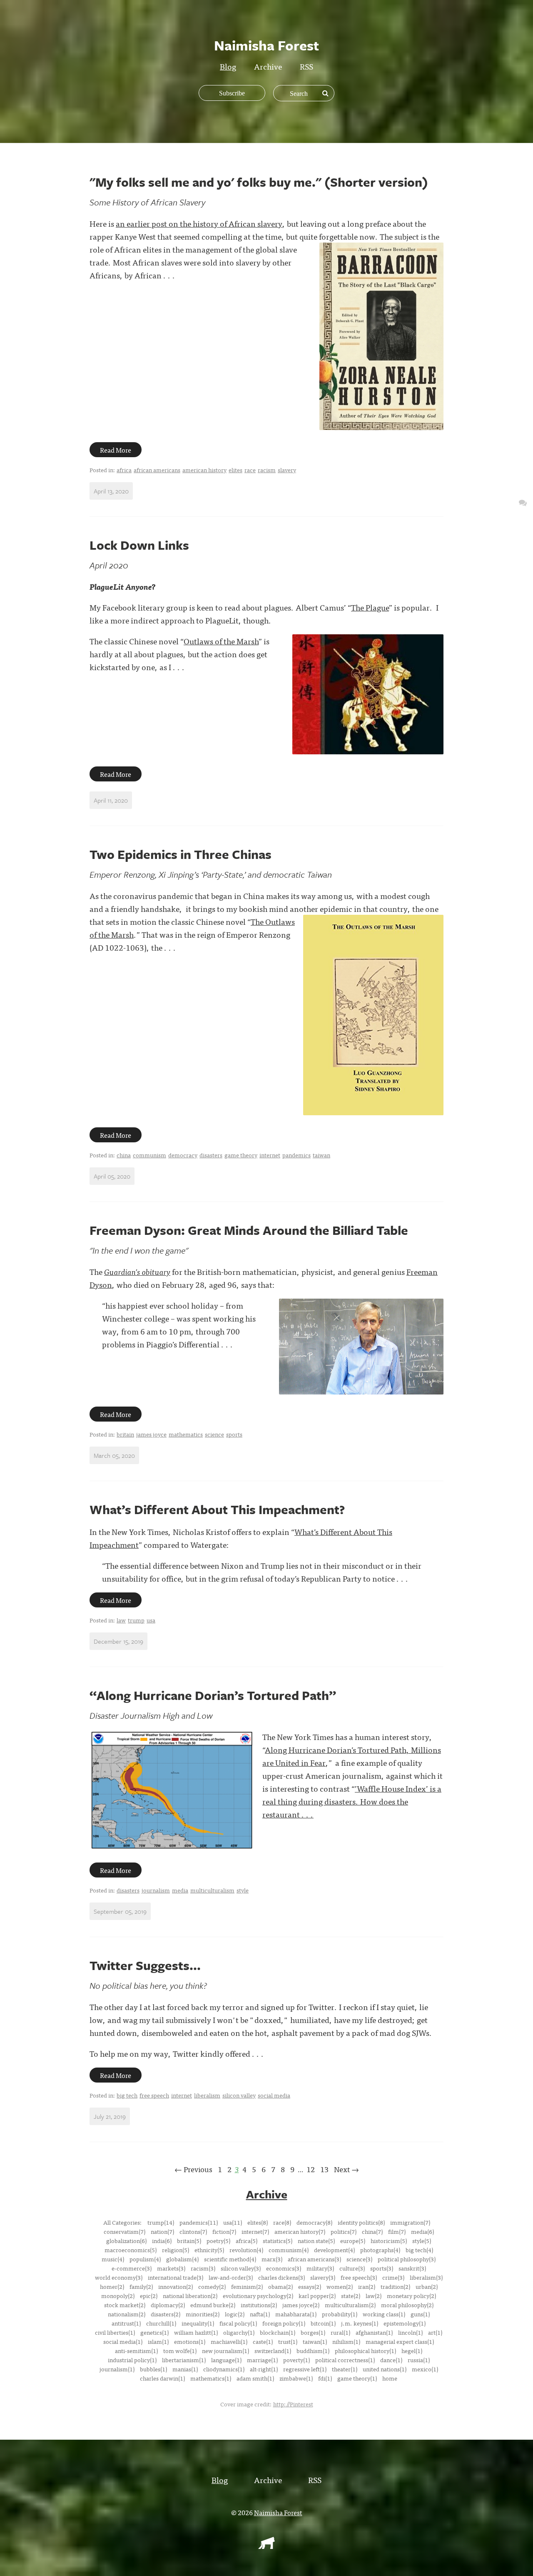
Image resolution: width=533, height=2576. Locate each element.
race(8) (282, 2222)
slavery (287, 470)
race (250, 470)
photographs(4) (380, 2250)
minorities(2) (203, 2314)
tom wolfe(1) (180, 2351)
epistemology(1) (405, 2323)
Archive (268, 66)
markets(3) (171, 2268)
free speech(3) (359, 2277)
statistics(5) (278, 2241)
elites (235, 470)
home (390, 2378)
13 (324, 2169)
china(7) (372, 2231)
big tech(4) (419, 2250)
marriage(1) (262, 2360)
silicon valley (239, 2095)
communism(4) (289, 2250)
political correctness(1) (345, 2360)
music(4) (113, 2259)
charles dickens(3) (281, 2277)
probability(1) (340, 2314)
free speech (154, 2095)
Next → (346, 2169)
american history (204, 470)
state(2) (351, 2296)
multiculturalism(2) (350, 2305)
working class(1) (384, 2314)
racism (267, 470)
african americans (157, 470)
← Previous (193, 2169)
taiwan (321, 1155)
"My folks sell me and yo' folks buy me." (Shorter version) (259, 182)
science (214, 1434)
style (243, 1890)
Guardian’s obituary (137, 1271)
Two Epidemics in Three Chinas (181, 854)
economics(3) (284, 2268)
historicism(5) (389, 2241)
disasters (211, 1155)
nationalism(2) (127, 2314)
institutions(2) (259, 2305)
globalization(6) (126, 2241)
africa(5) (247, 2241)
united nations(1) (385, 2369)
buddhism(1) (313, 2351)
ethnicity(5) (209, 2250)
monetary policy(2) (411, 2296)
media (180, 1890)
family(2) (141, 2286)
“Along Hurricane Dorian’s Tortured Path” (213, 1695)
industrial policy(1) (132, 2360)
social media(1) (123, 2341)
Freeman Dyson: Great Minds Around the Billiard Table (249, 1230)
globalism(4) (182, 2259)
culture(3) (352, 2268)
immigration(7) (410, 2222)
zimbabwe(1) (296, 2378)
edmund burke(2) (213, 2305)
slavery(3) (323, 2277)
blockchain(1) (278, 2332)
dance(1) (391, 2360)
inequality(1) (198, 2323)
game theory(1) (357, 2378)
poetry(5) (218, 2241)
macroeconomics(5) (131, 2250)
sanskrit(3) (412, 2268)
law (121, 1620)
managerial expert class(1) (400, 2341)
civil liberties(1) (115, 2332)
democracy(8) (314, 2222)
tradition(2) (395, 2286)
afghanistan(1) (374, 2332)
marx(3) (272, 2259)
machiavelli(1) (229, 2341)
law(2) (374, 2296)
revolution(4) (246, 2250)
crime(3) (393, 2277)
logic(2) (235, 2314)
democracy (183, 1155)
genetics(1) (154, 2332)
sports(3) (382, 2268)
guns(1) (420, 2314)
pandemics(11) (199, 2222)
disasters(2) (166, 2314)
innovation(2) (176, 2286)
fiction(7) (224, 2231)
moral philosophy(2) (407, 2305)
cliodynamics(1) (224, 2369)
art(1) (435, 2332)
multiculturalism (212, 1890)
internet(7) (255, 2231)
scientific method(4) (230, 2259)
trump (136, 1620)
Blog (228, 66)
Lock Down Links (139, 545)
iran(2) (367, 2286)
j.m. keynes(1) (360, 2323)
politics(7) (344, 2231)
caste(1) (263, 2341)
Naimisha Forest (278, 2512)
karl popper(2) (317, 2296)
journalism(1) (117, 2369)
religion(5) (176, 2250)
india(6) (162, 2241)
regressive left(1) (305, 2369)
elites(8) (258, 2222)
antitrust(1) (126, 2323)
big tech (127, 2095)
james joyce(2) (301, 2305)
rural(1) (340, 2332)
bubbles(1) (153, 2369)
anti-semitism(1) (136, 2351)
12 (311, 2169)
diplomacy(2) (168, 2305)
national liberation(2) (190, 2296)
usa (151, 1620)
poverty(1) (296, 2360)
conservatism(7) (125, 2231)
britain (125, 1434)
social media (274, 2095)
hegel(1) (412, 2351)
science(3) (359, 2259)
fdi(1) (325, 2378)
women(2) (340, 2286)
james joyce (151, 1434)
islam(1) (158, 2341)
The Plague (370, 607)
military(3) (320, 2268)
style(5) (422, 2241)
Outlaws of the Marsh (221, 641)
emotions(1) (190, 2341)
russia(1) (419, 2360)
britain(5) (189, 2241)
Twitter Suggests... (145, 1965)
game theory (241, 1155)
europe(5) (353, 2241)
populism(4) (145, 2259)
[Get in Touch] (523, 502)
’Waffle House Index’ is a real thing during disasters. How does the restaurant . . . (352, 1801)
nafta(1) (260, 2314)
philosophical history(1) (365, 2351)
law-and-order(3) (231, 2277)
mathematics (186, 1434)
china (124, 1155)
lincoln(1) (410, 2332)
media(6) (422, 2231)
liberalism (207, 2095)
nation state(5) (316, 2241)
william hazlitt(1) (196, 2332)
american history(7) (300, 2231)
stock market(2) (125, 2305)
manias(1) (185, 2369)
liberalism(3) (426, 2277)
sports (234, 1434)
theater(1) (345, 2369)
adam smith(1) (255, 2378)
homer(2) (112, 2286)
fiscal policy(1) (238, 2323)
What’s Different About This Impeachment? (217, 1509)
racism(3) (203, 2268)
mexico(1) (425, 2369)
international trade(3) (176, 2277)
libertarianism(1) (184, 2360)
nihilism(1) (346, 2341)
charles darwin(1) (162, 2378)
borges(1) (313, 2332)
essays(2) (310, 2286)
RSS (306, 66)
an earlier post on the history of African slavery (199, 223)
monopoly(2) (118, 2296)
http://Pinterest (293, 2404)
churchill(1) (161, 2323)
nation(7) (162, 2231)
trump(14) (161, 2222)
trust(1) (288, 2341)
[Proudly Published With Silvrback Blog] (266, 2546)
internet (270, 1155)
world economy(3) (119, 2277)
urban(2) (427, 2286)
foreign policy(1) (284, 2323)
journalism (156, 1890)
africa (124, 470)
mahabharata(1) (296, 2314)
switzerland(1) (273, 2351)
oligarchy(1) (239, 2332)
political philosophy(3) (407, 2259)
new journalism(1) (225, 2351)
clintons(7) (193, 2231)
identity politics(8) (361, 2222)
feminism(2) (247, 2286)
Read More (116, 450)
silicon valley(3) (241, 2268)
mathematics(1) (211, 2378)
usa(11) (233, 2222)
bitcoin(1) (323, 2323)
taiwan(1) (315, 2341)
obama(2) (280, 2286)
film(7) (397, 2231)
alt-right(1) (264, 2369)
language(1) (226, 2360)
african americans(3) (314, 2259)
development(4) (334, 2250)
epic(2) (149, 2296)
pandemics (296, 1155)
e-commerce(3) (132, 2268)
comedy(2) (212, 2286)
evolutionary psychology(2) (258, 2296)
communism (149, 1155)
